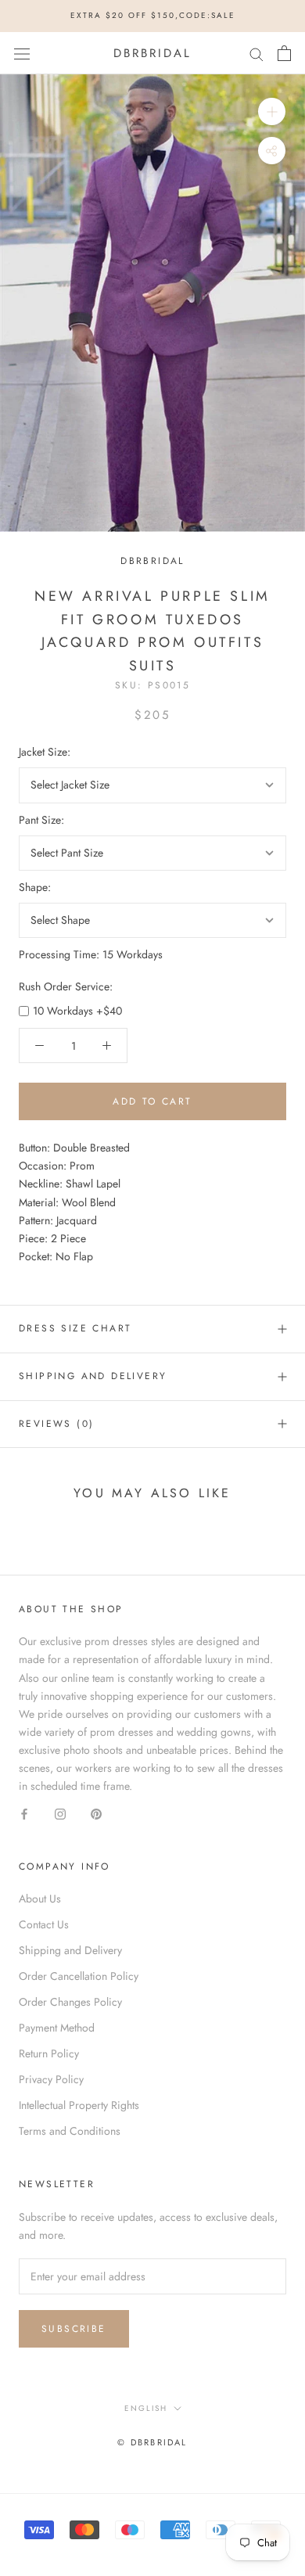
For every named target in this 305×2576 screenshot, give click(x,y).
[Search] (257, 53)
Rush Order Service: (66, 986)
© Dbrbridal (152, 2442)
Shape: (35, 887)
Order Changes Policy (70, 2002)
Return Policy (49, 2053)
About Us (40, 1899)
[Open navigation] (22, 53)
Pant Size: (41, 820)
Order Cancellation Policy (79, 1976)
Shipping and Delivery (93, 1376)
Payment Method (57, 2028)
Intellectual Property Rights (79, 2105)
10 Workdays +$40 (77, 1011)
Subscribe (74, 2329)
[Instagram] (60, 1813)
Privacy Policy (51, 2079)
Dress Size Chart (75, 1328)
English (146, 2408)
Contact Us (44, 1924)
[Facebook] (24, 1813)
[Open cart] (284, 53)
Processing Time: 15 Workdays (91, 954)
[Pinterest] (96, 1813)
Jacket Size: (45, 752)
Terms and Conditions (70, 2131)
